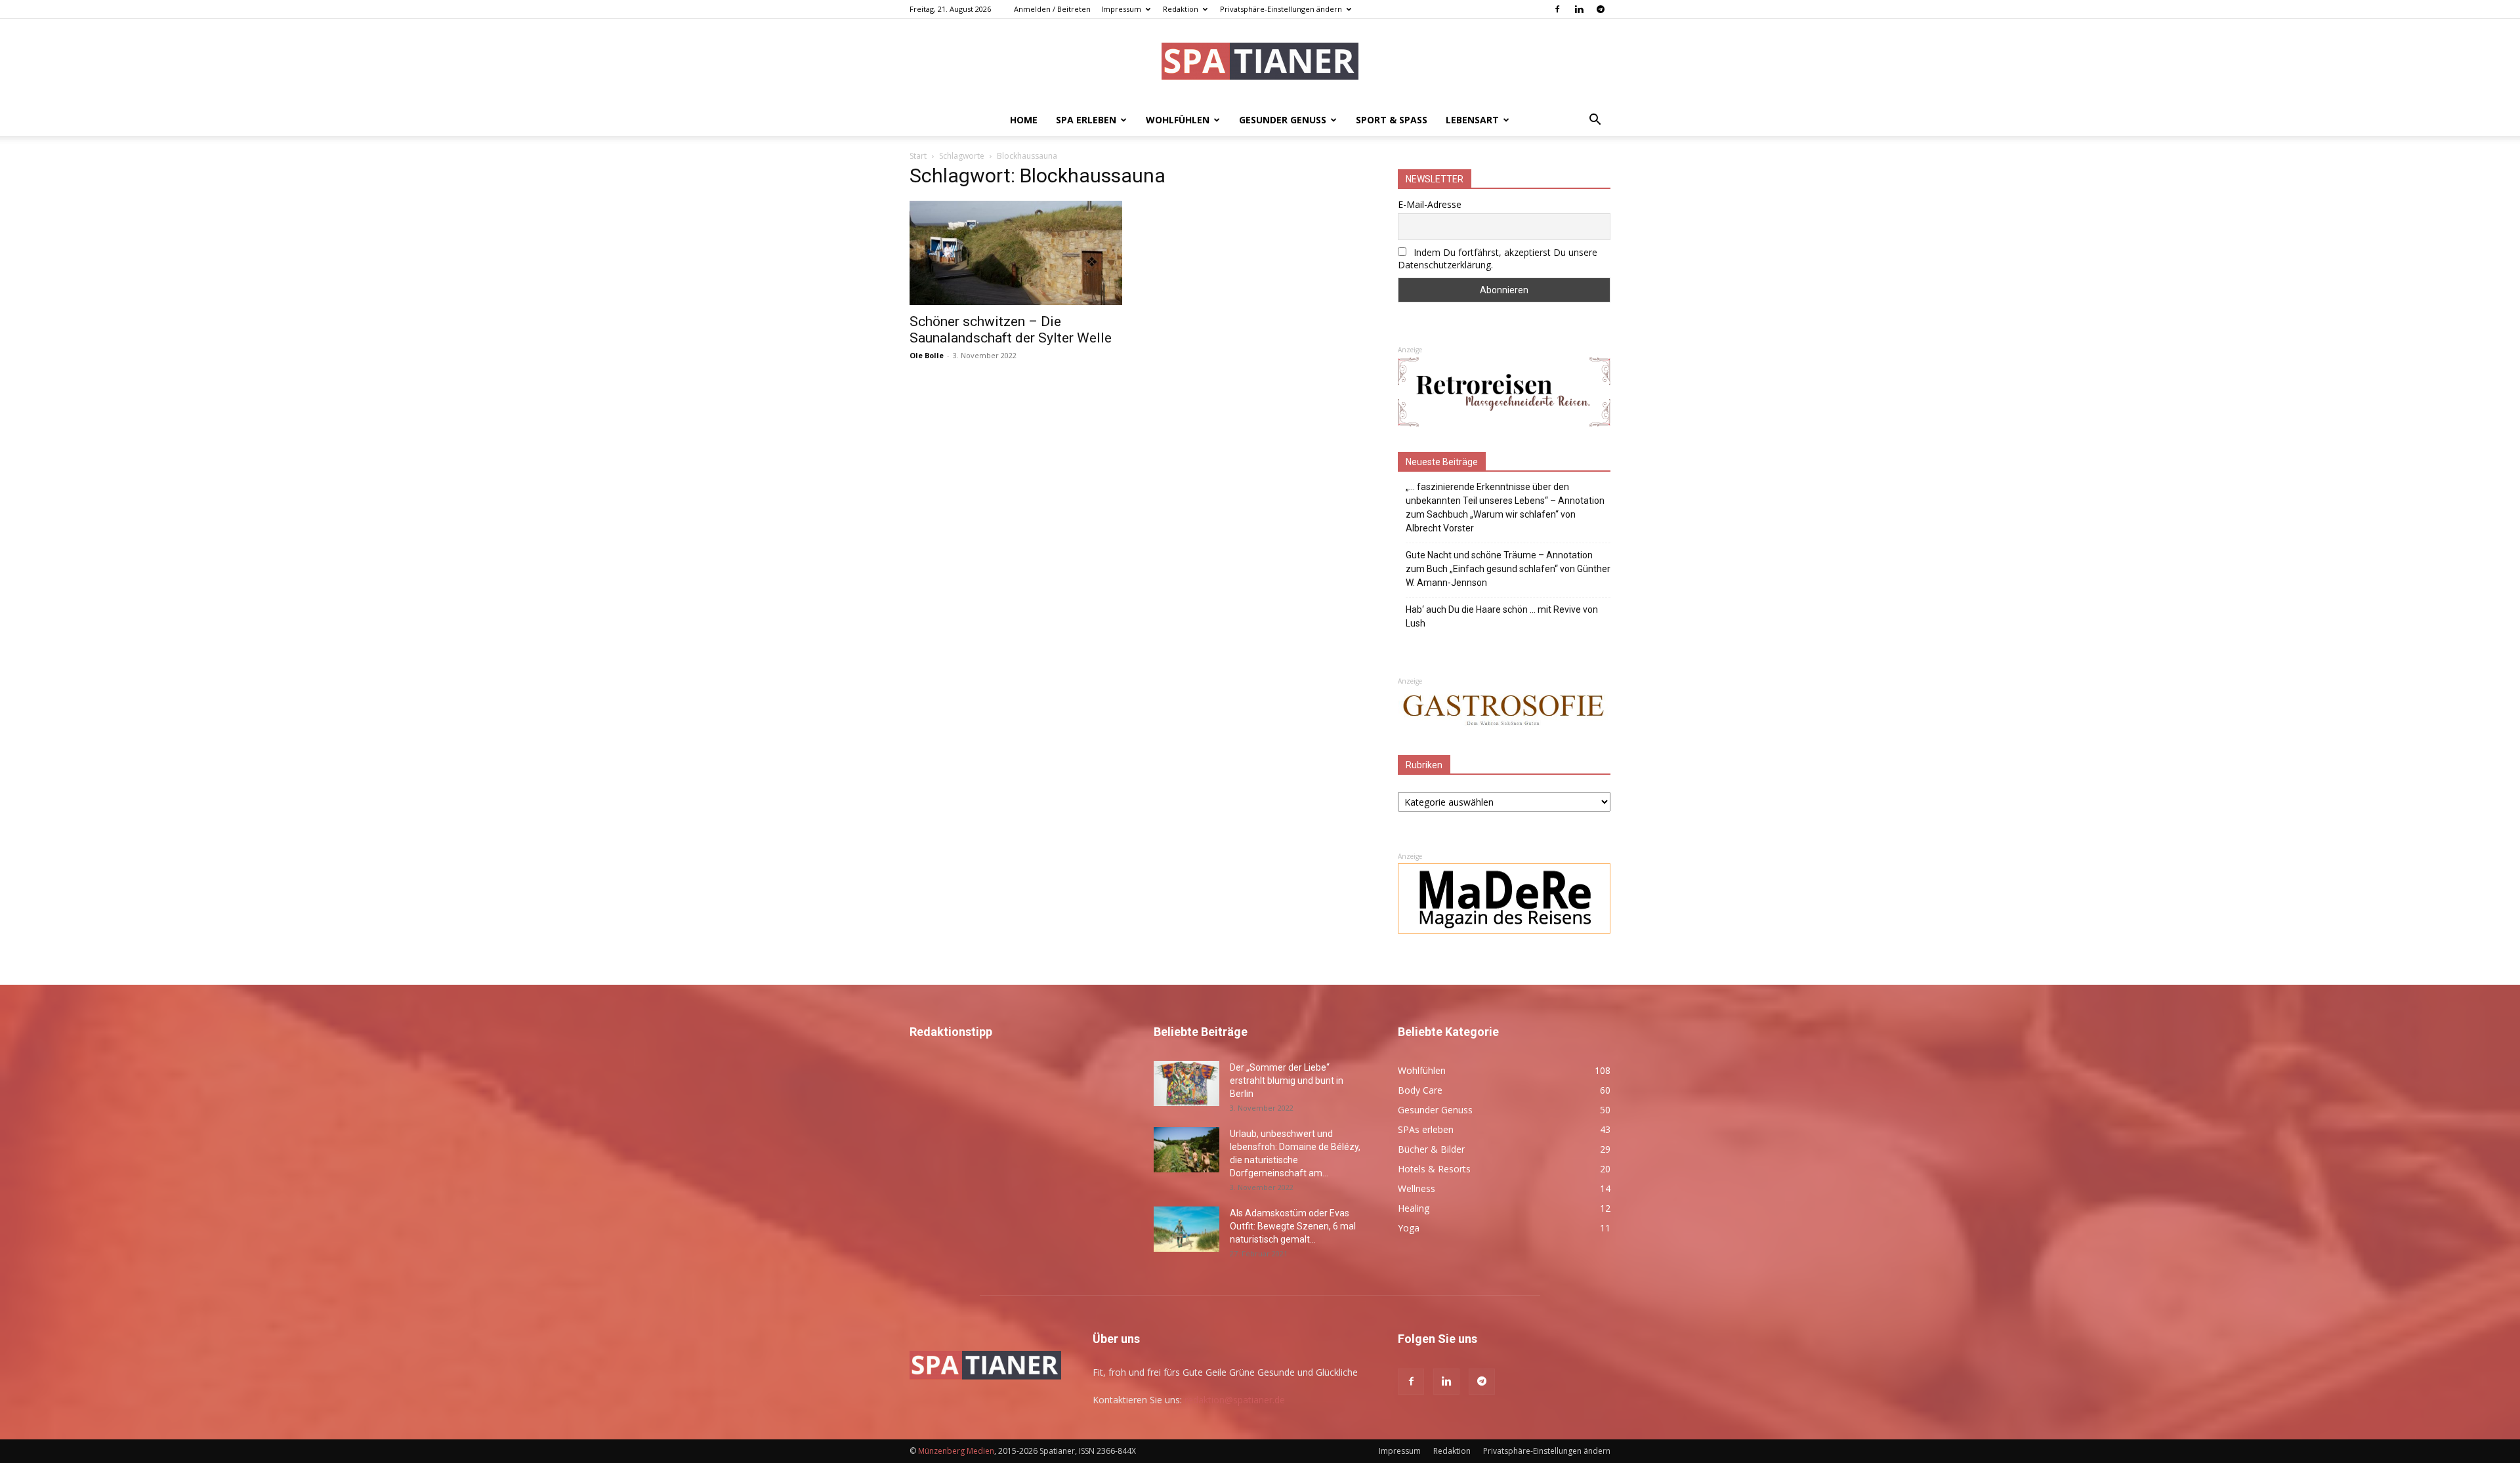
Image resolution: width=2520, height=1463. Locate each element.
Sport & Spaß (1392, 120)
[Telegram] (1601, 9)
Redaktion (1181, 9)
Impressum (1121, 9)
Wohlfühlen (1178, 120)
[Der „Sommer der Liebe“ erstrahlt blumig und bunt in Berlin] (1186, 1083)
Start (918, 156)
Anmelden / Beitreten (1052, 9)
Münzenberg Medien (956, 1451)
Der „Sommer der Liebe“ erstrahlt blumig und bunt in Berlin (1287, 1081)
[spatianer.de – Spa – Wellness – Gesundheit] (1260, 63)
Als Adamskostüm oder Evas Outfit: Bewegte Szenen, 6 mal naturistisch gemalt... (1293, 1226)
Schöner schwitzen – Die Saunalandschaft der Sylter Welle (1011, 330)
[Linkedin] (1579, 9)
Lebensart (1472, 120)
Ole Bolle (927, 355)
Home (1024, 120)
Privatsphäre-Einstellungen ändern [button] (1281, 9)
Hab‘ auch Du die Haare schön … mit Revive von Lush (1502, 616)
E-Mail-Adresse (1430, 204)
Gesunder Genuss (1283, 120)
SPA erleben (1086, 120)
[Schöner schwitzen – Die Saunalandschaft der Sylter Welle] (1016, 253)
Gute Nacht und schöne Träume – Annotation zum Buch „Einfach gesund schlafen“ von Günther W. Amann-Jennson (1508, 569)
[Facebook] (1557, 9)
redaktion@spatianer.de (1235, 1400)
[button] (1595, 121)
